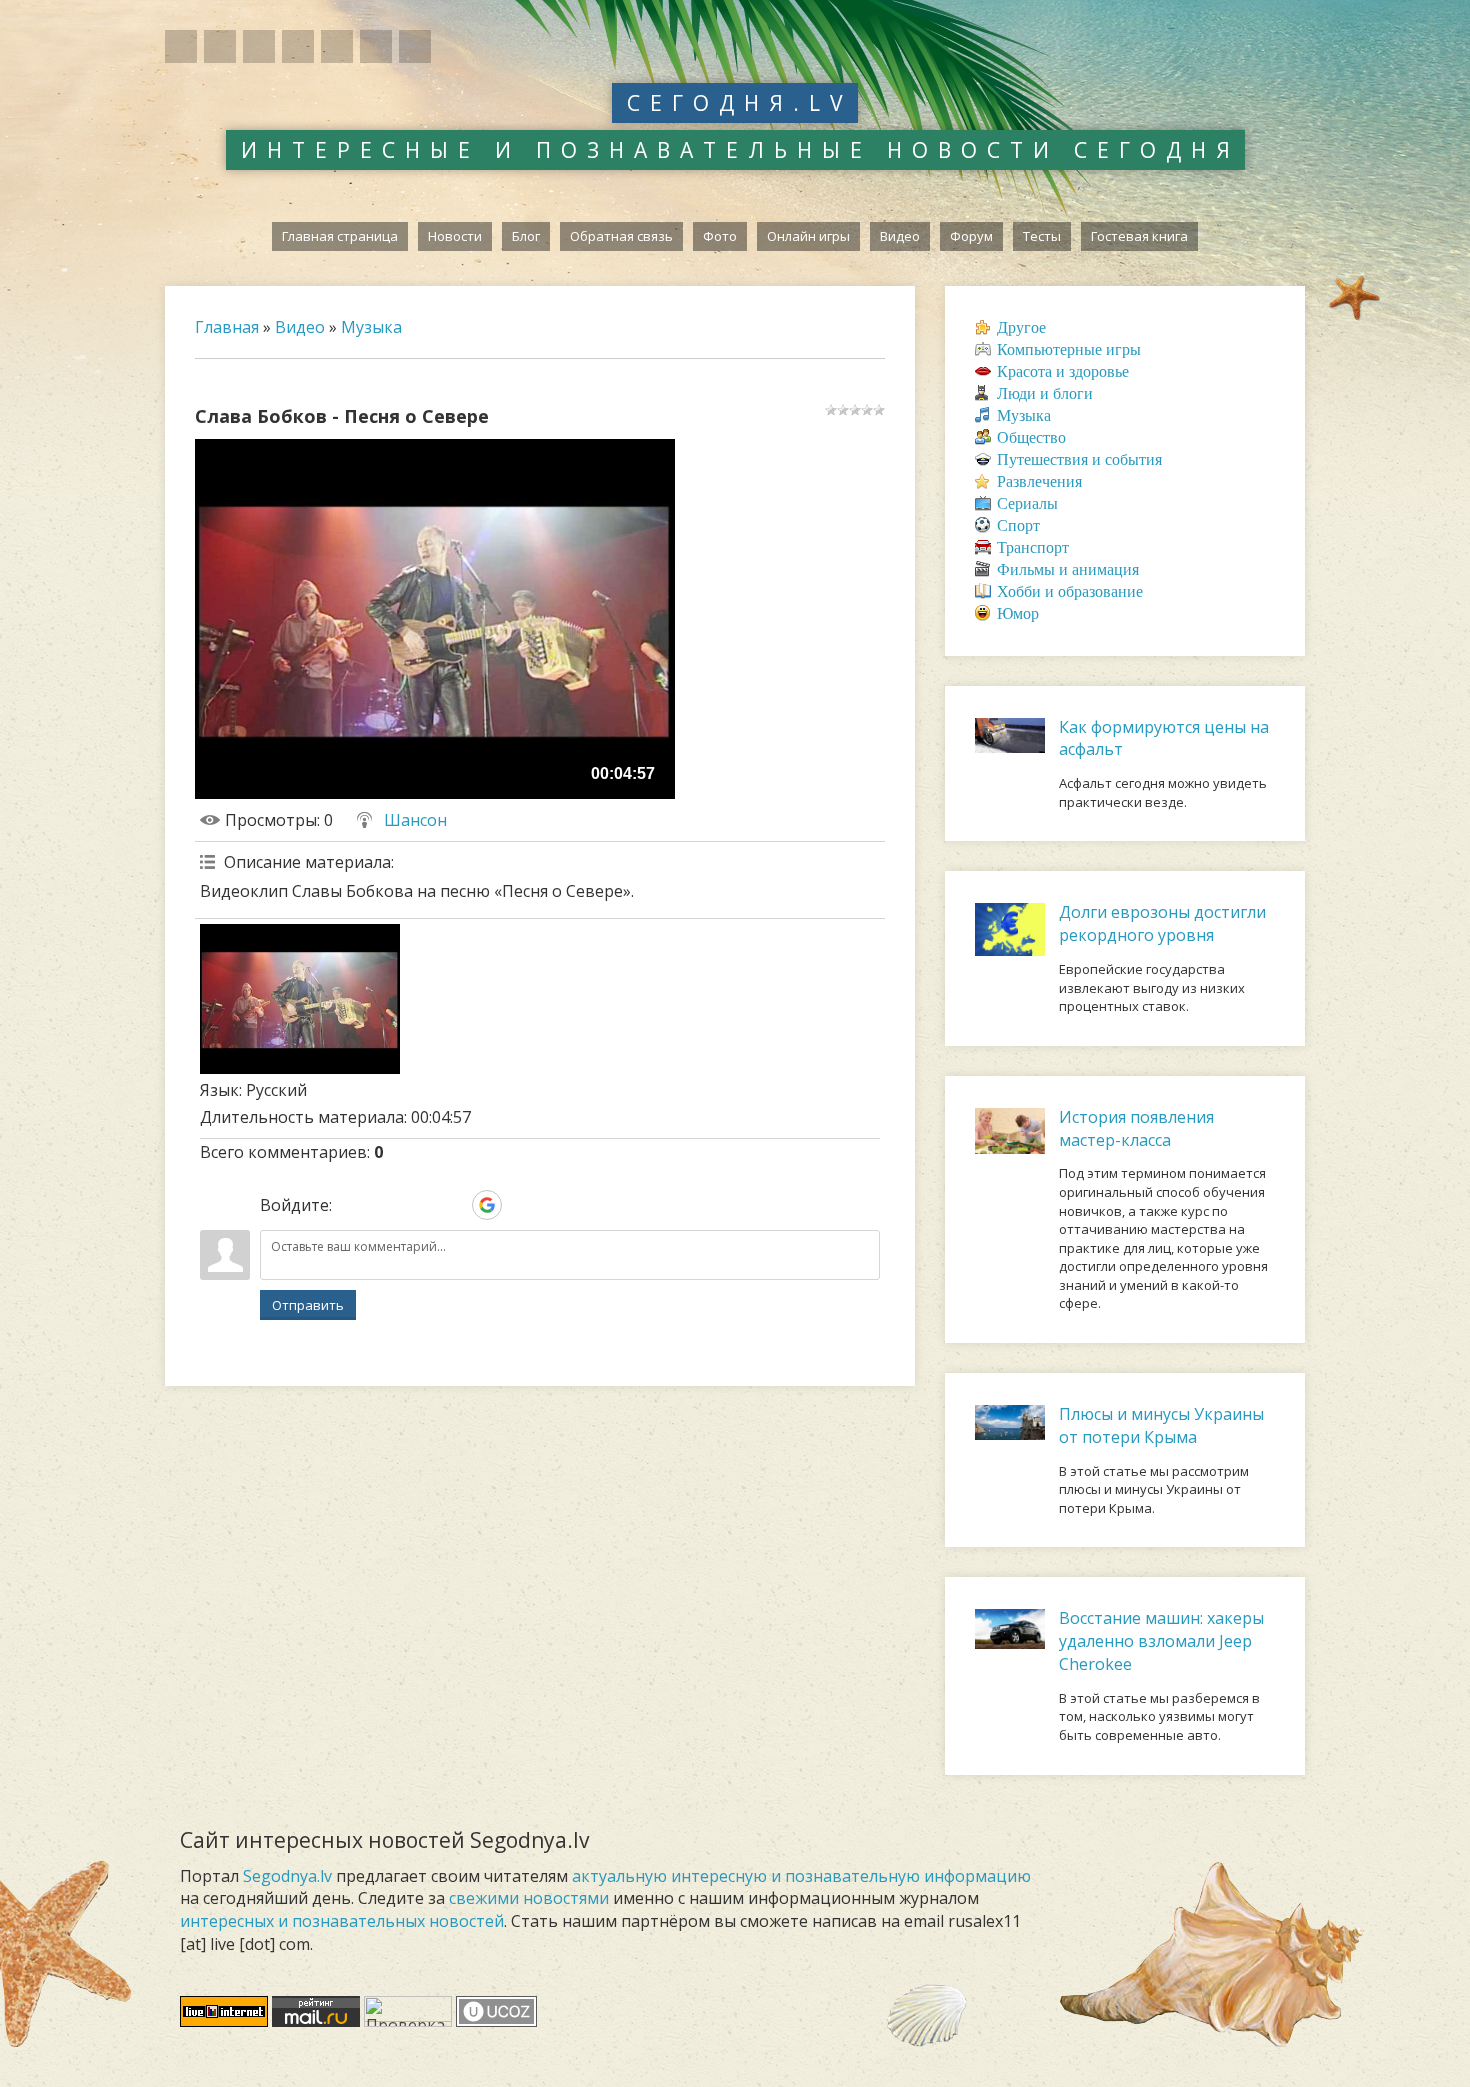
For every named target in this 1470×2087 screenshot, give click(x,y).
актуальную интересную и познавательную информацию (801, 1876)
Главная (227, 327)
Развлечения (1039, 481)
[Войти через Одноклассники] (521, 1205)
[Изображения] (300, 999)
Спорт (1018, 525)
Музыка (371, 327)
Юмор (1018, 613)
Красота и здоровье (1063, 371)
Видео (300, 327)
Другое (1021, 327)
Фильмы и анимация (1068, 569)
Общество (1031, 437)
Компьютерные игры (1069, 349)
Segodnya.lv (287, 1876)
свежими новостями (529, 1898)
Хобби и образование (1070, 591)
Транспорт (1033, 547)
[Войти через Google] (487, 1205)
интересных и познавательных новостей (342, 1921)
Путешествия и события (1079, 459)
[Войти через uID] (351, 1205)
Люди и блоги (1045, 393)
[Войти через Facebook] (419, 1205)
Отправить (308, 1305)
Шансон (415, 820)
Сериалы (1027, 503)
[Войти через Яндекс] (453, 1205)
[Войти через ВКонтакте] (385, 1205)
